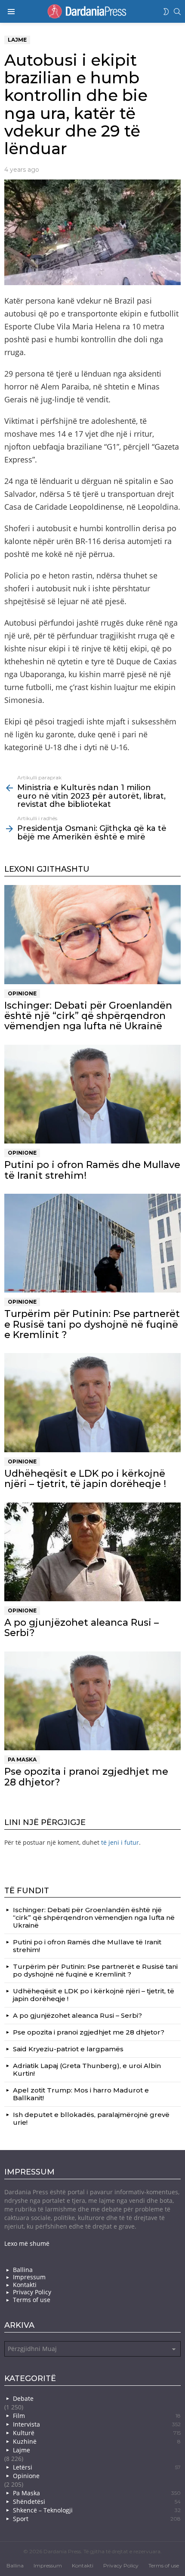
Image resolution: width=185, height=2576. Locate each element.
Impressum (29, 2277)
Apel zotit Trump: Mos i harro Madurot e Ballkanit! (81, 2094)
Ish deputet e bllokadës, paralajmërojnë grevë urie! (91, 2118)
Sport (97, 2519)
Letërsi (97, 2467)
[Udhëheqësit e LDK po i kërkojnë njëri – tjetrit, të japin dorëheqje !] (92, 1403)
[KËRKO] (177, 12)
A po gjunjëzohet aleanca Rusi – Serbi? (82, 1628)
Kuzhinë (97, 2441)
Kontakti (25, 2285)
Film (97, 2416)
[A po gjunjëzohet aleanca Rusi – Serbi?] (92, 1552)
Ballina (23, 2270)
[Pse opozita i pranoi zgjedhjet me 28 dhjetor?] (92, 1701)
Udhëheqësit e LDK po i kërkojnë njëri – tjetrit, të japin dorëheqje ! (85, 1479)
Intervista (97, 2424)
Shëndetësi (97, 2501)
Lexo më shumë (27, 2243)
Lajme (22, 2450)
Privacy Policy (32, 2292)
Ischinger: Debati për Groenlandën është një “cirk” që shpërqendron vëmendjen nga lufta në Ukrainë (88, 1016)
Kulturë (97, 2433)
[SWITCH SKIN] (166, 12)
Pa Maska (22, 1759)
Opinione (22, 993)
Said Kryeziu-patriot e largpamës (68, 2049)
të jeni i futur (120, 1842)
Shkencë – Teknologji (97, 2510)
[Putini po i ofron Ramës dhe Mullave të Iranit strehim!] (92, 1094)
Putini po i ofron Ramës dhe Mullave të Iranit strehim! (92, 1170)
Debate (23, 2398)
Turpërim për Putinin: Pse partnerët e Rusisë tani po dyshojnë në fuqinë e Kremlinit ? (92, 1324)
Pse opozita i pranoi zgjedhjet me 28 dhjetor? (86, 1777)
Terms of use (32, 2300)
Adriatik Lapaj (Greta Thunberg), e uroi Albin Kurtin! (87, 2070)
